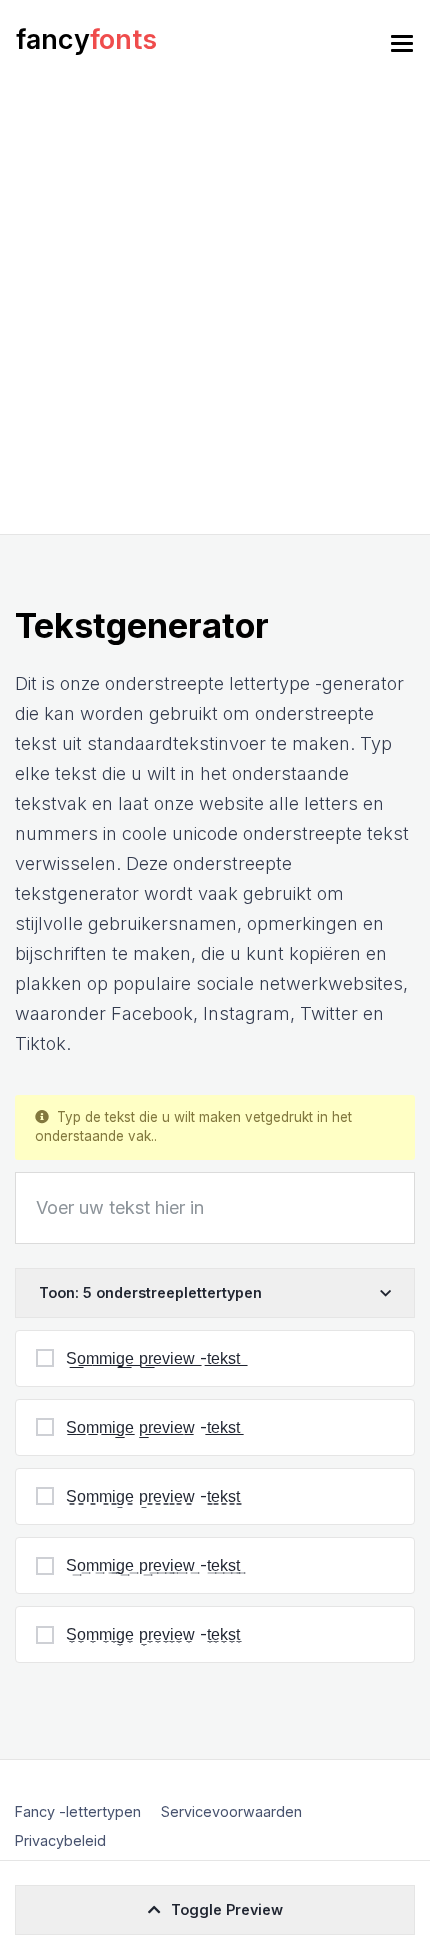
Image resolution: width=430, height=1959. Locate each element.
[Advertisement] (215, 309)
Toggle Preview (227, 1909)
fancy (86, 39)
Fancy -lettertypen (78, 1811)
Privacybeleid (60, 1840)
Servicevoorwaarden (231, 1811)
